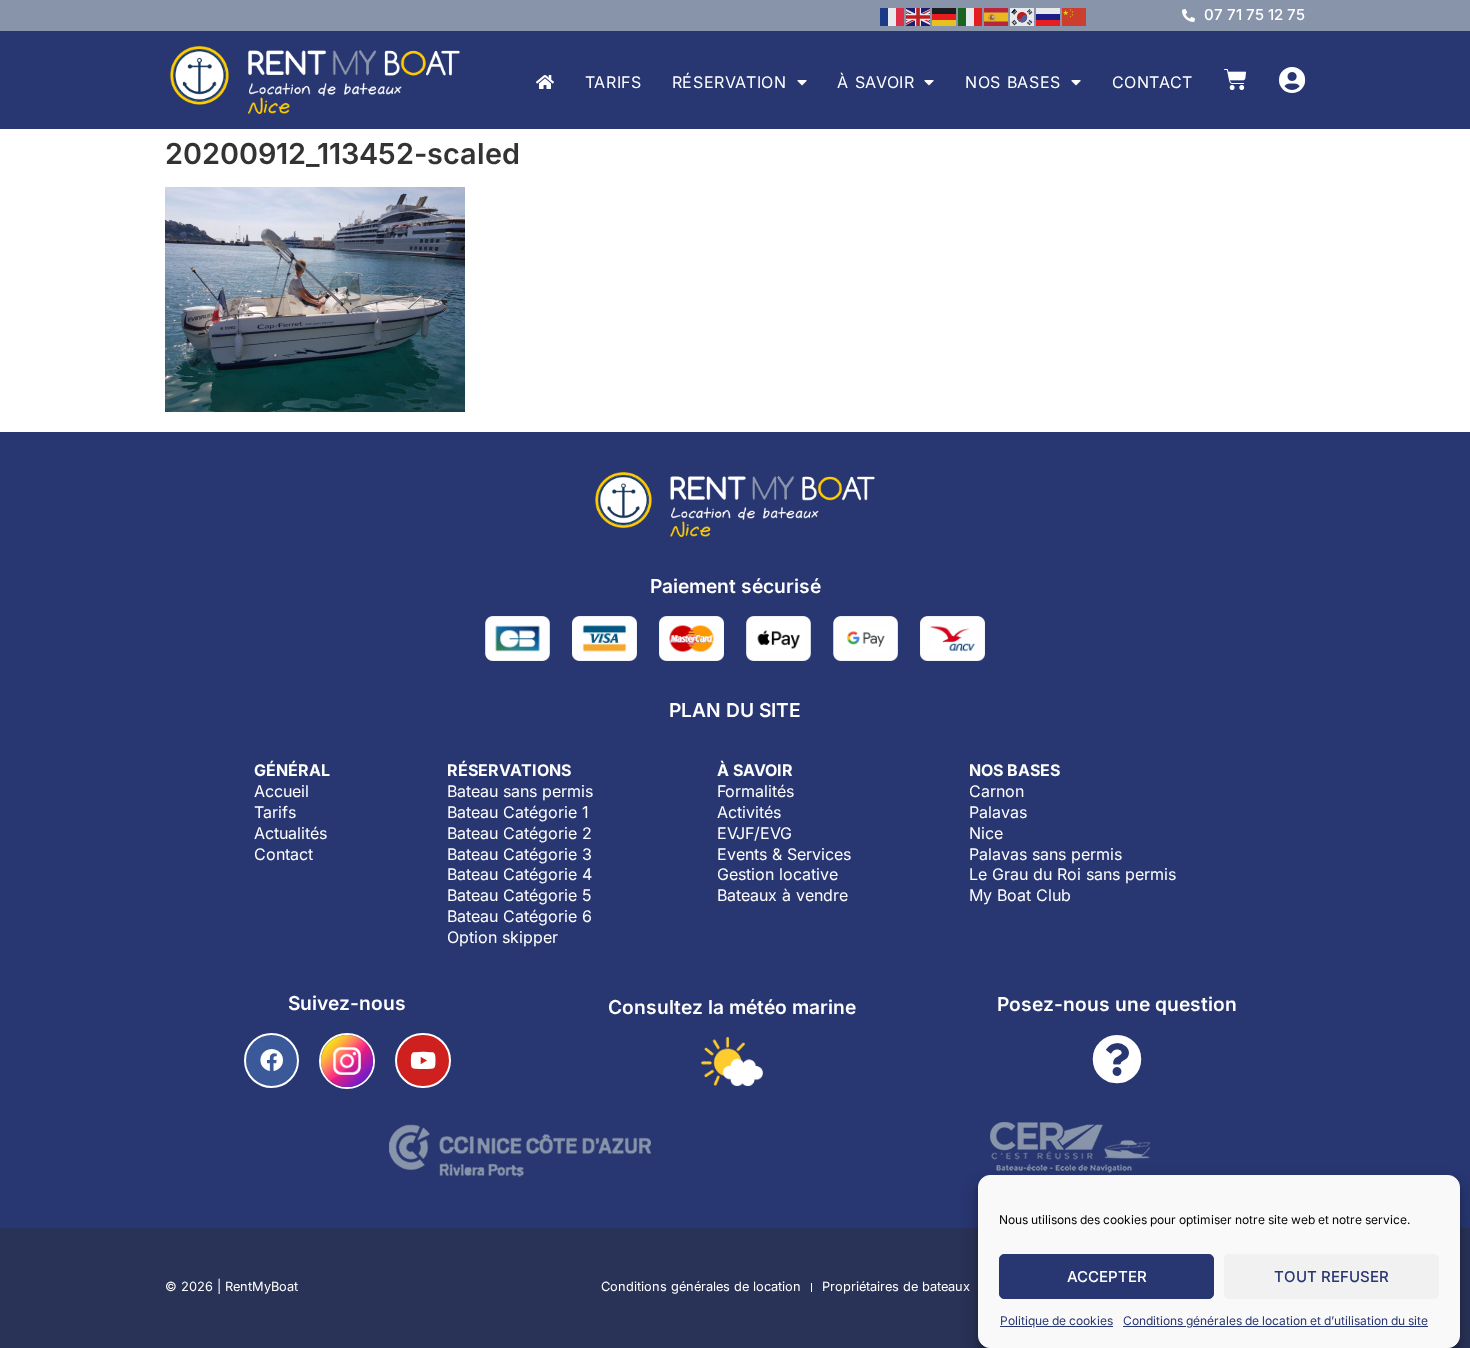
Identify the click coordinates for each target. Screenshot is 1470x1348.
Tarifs (613, 82)
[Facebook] (271, 1060)
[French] (893, 15)
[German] (945, 15)
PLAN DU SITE (735, 710)
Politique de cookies (1056, 1320)
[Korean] (1023, 15)
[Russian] (1049, 15)
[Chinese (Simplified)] (1075, 15)
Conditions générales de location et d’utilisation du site (1275, 1320)
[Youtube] (422, 1060)
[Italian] (971, 15)
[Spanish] (997, 15)
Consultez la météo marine (732, 1007)
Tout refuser (1331, 1276)
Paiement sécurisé (735, 586)
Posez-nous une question (1117, 1004)
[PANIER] (1235, 79)
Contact (1152, 82)
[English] (919, 15)
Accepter (1107, 1276)
